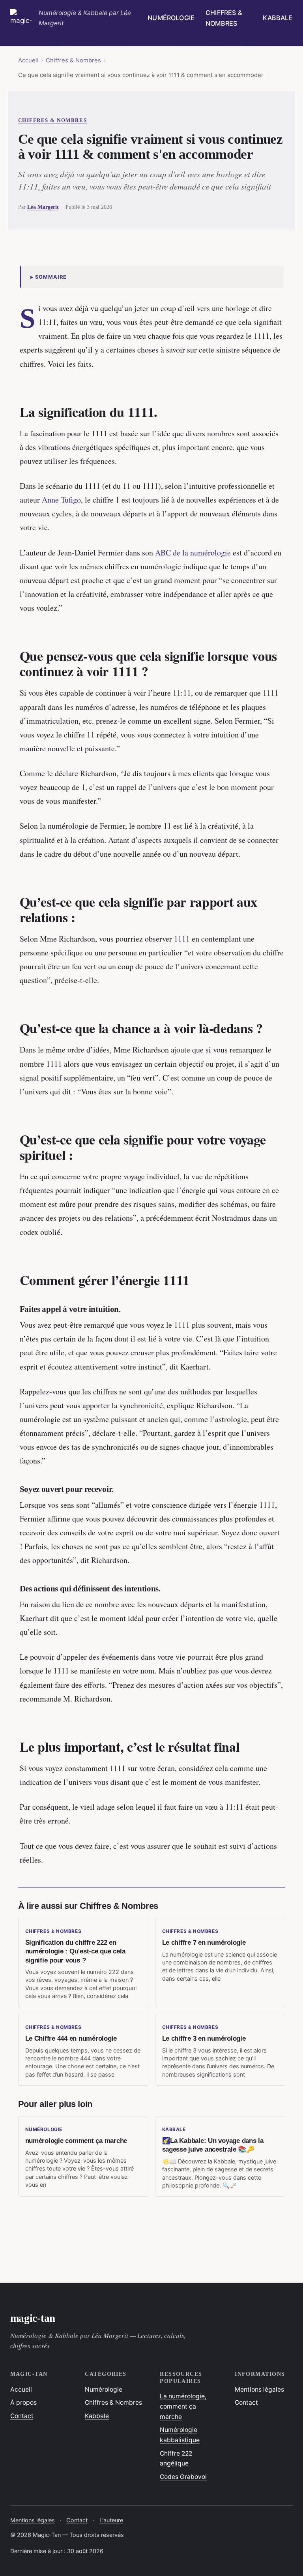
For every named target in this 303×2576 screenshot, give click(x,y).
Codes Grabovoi (183, 2477)
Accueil (28, 60)
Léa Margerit (43, 207)
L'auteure (111, 2520)
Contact (22, 2416)
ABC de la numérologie (193, 553)
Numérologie (171, 18)
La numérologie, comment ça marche (183, 2406)
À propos (23, 2402)
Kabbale (278, 18)
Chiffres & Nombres (224, 18)
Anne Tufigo (61, 500)
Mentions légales (259, 2389)
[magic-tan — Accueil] (21, 18)
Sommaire (51, 277)
